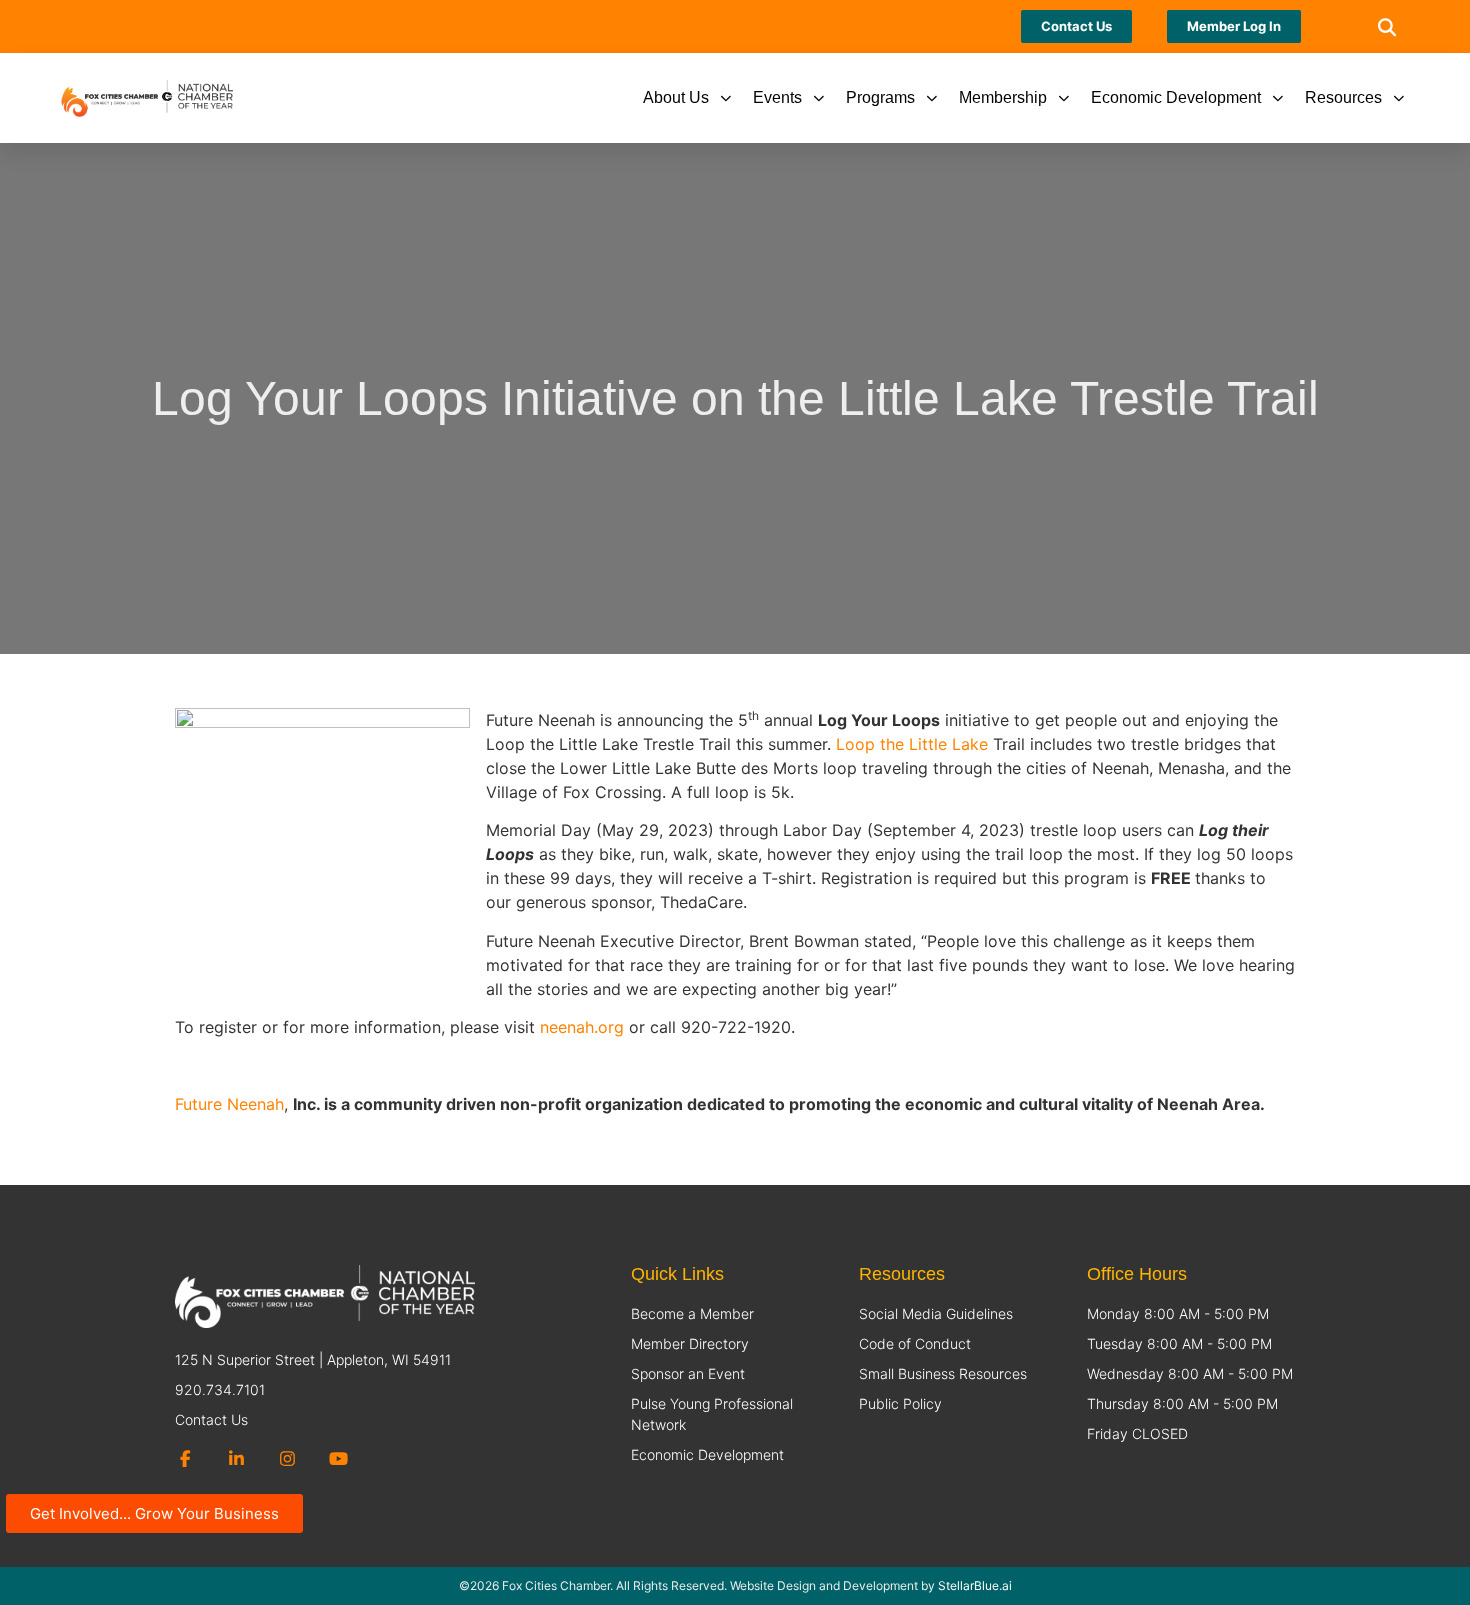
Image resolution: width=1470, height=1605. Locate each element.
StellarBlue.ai (975, 1585)
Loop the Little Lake (912, 744)
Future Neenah (229, 1104)
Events (777, 97)
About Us (676, 97)
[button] (1386, 26)
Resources (1343, 97)
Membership (1003, 97)
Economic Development (1176, 97)
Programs (880, 97)
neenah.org (582, 1027)
